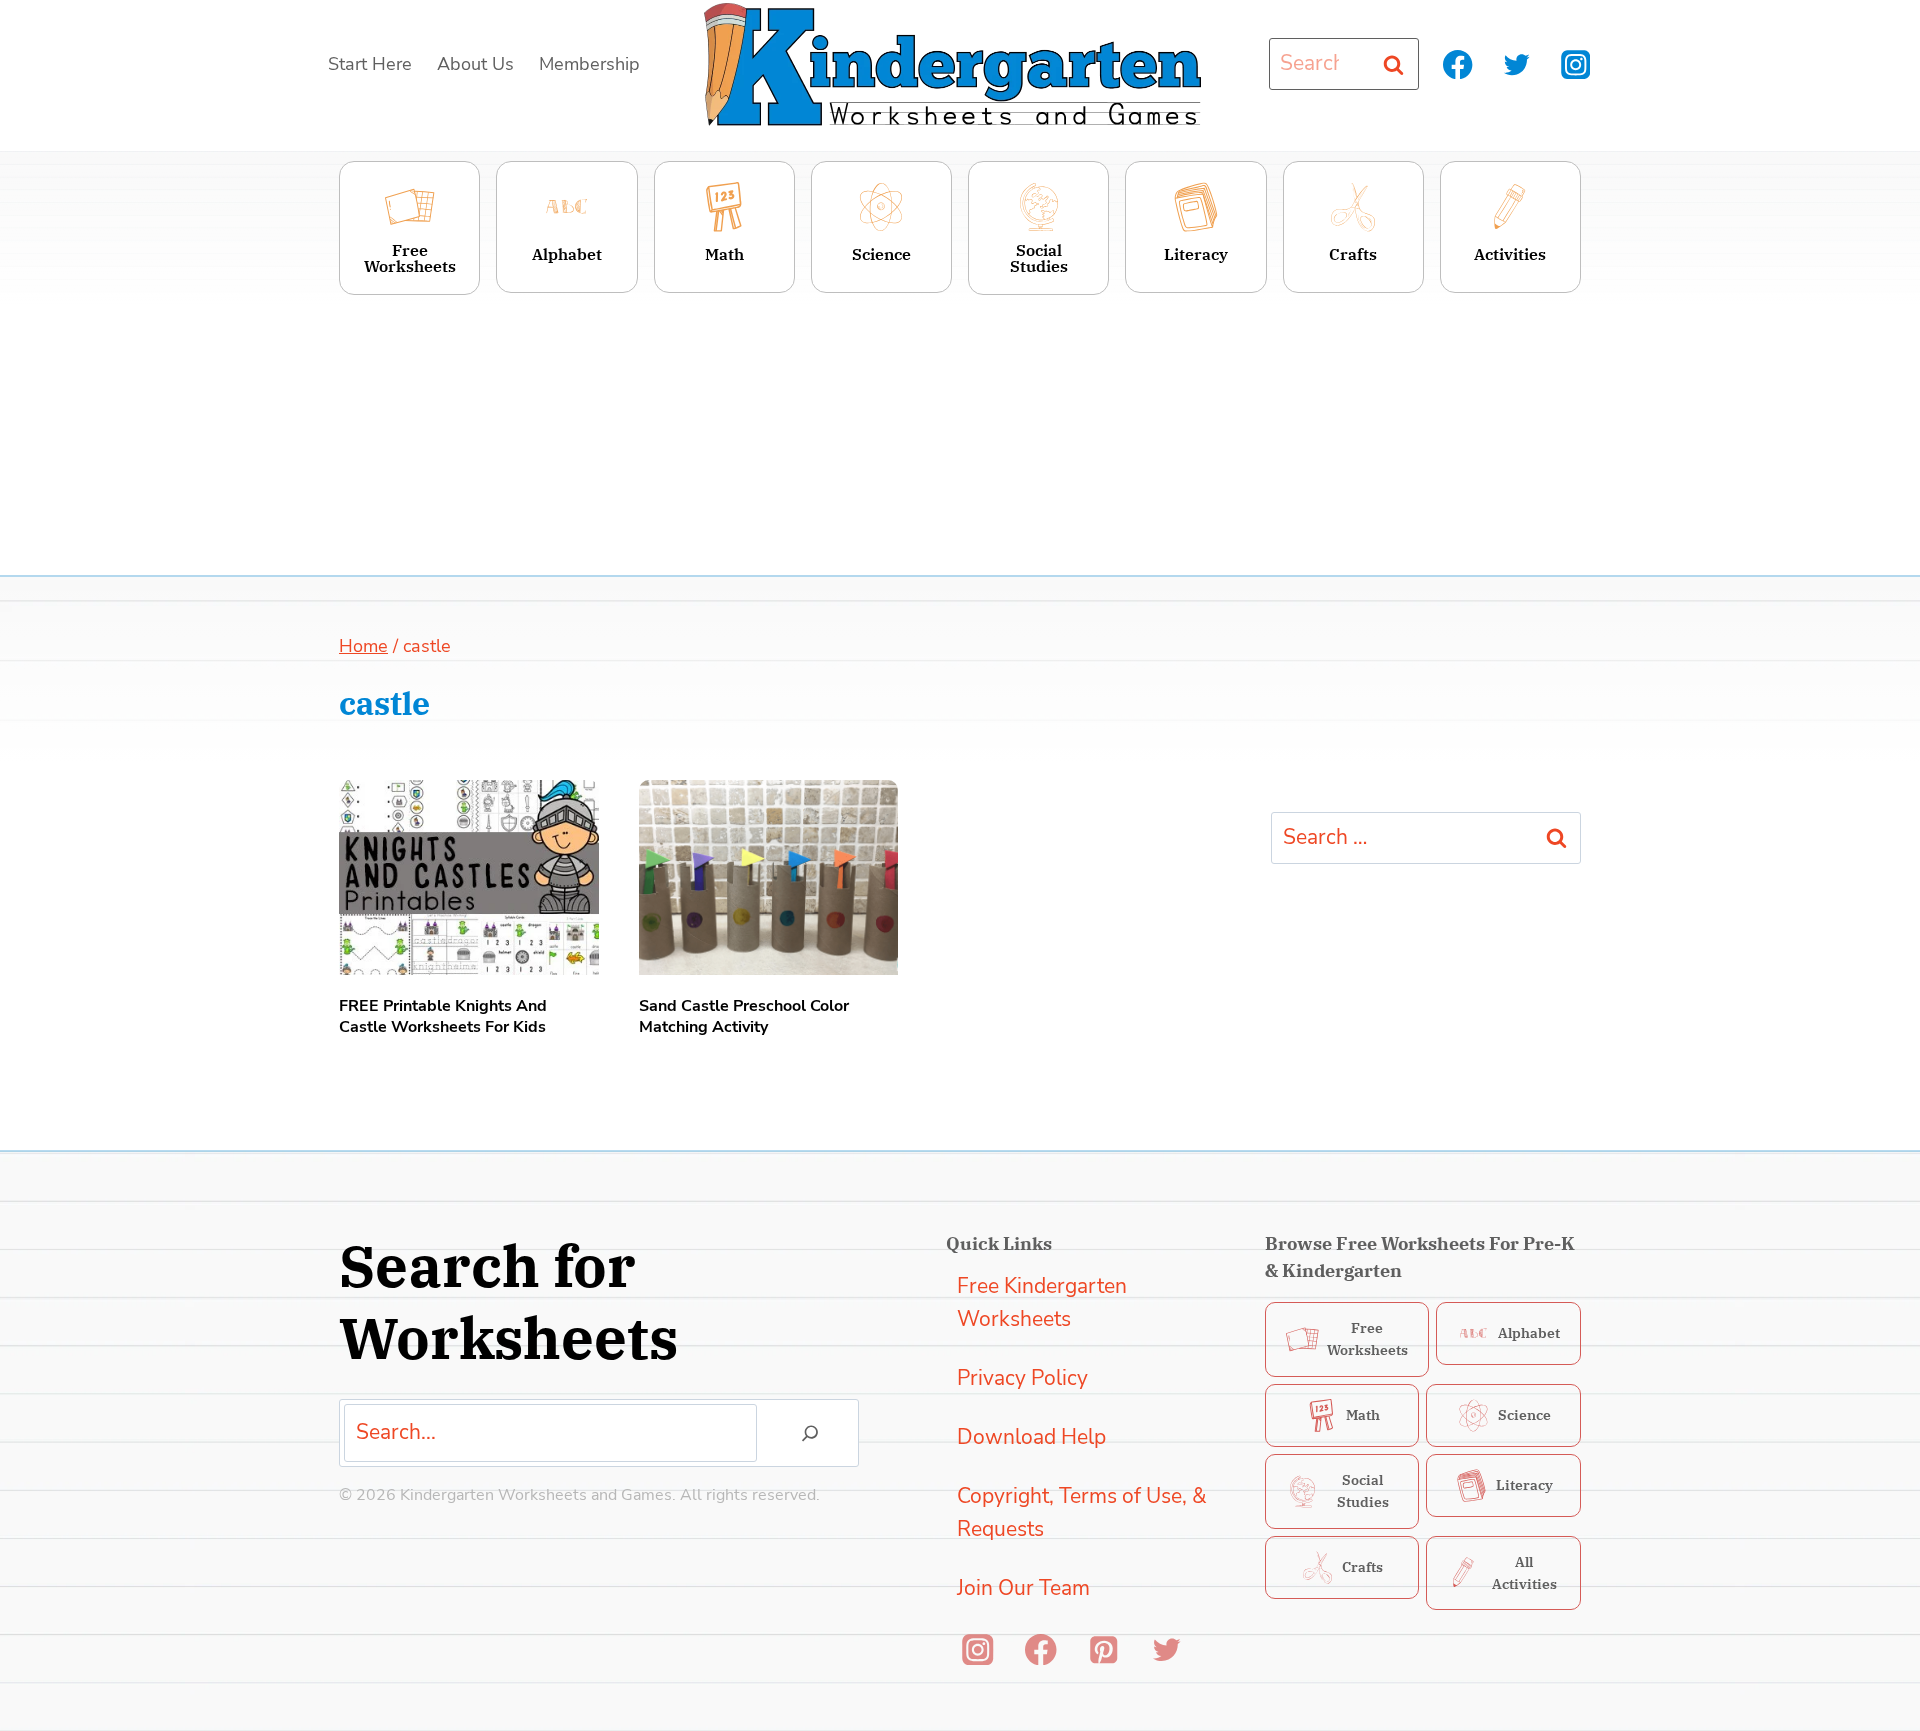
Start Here (370, 64)
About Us (475, 64)
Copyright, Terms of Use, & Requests (1082, 1513)
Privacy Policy (1022, 1378)
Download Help (1031, 1437)
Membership (589, 64)
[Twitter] (1516, 64)
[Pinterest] (1103, 1649)
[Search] (810, 1433)
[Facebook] (1458, 64)
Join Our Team (1023, 1588)
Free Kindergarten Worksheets (1042, 1303)
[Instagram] (1575, 64)
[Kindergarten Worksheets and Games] (952, 64)
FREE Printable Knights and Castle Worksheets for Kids (443, 1017)
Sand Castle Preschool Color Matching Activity (744, 1017)
